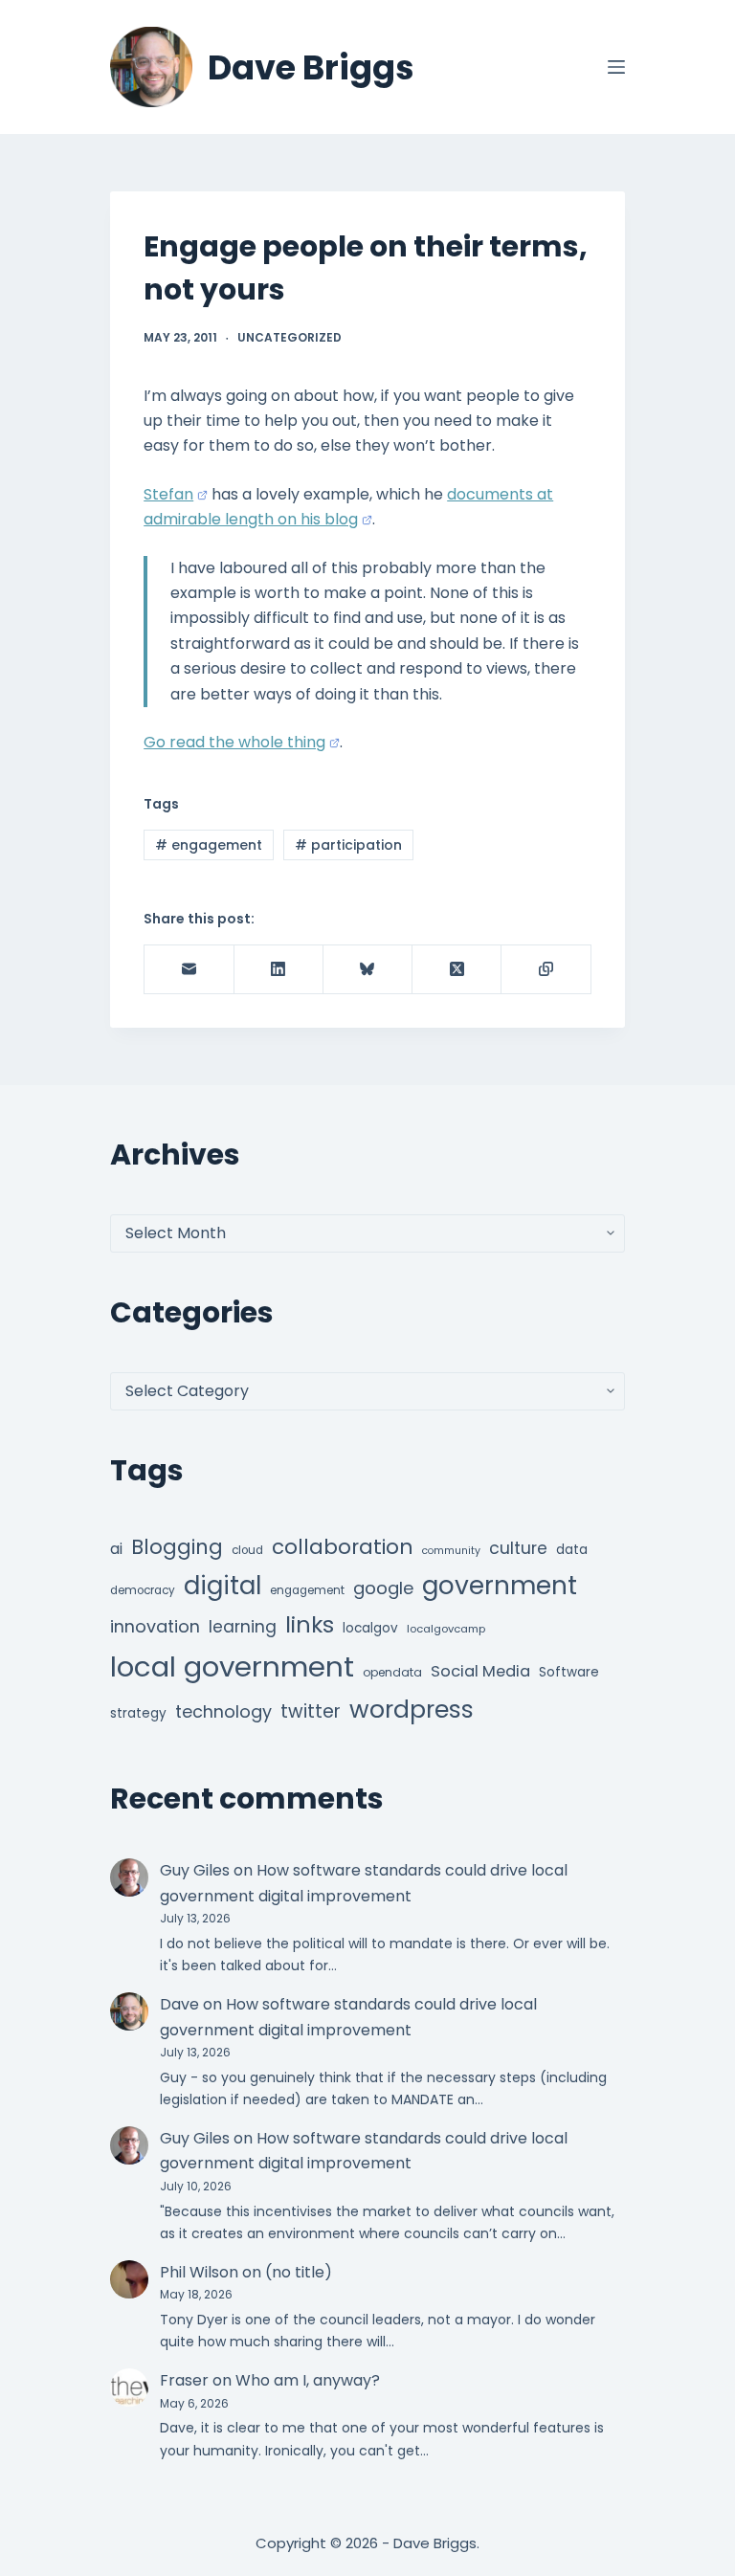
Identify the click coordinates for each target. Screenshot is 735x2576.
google (383, 1588)
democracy (143, 1590)
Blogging (177, 1547)
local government (232, 1666)
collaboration (343, 1547)
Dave (179, 2004)
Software (569, 1672)
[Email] (189, 970)
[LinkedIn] (279, 970)
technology (223, 1711)
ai (116, 1549)
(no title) (299, 2272)
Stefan (168, 494)
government (500, 1585)
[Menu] (616, 67)
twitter (311, 1711)
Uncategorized (290, 337)
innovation (155, 1626)
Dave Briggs (311, 67)
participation (348, 845)
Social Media (480, 1671)
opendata (392, 1672)
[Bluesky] (368, 970)
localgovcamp (446, 1629)
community (451, 1551)
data (572, 1550)
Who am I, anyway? (308, 2380)
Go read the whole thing (234, 742)
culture (518, 1548)
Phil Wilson (199, 2272)
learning (243, 1627)
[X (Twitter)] (457, 970)
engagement (209, 845)
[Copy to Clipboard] (546, 970)
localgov (370, 1628)
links (310, 1624)
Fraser (184, 2380)
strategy (138, 1713)
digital (223, 1586)
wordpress (412, 1710)
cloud (247, 1550)
